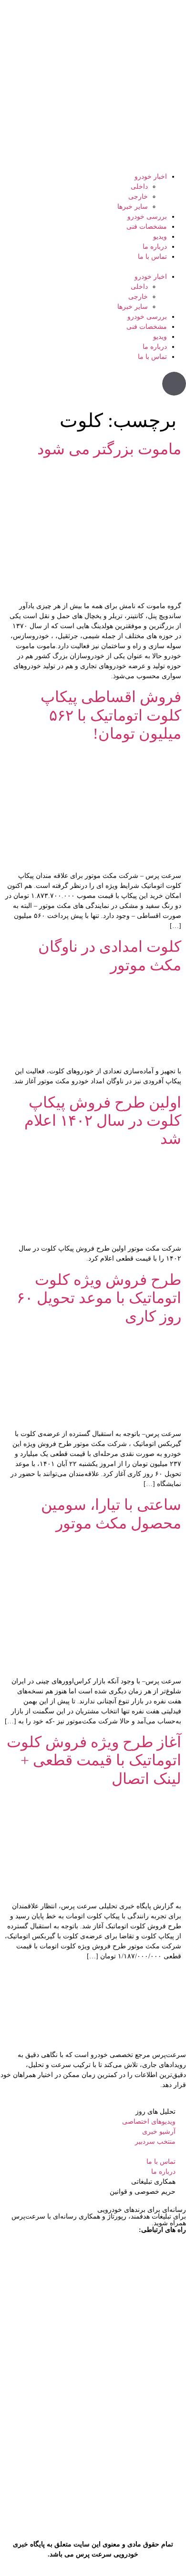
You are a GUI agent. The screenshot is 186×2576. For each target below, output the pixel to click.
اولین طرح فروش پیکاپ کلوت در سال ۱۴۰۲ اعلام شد (103, 1121)
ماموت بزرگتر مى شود (107, 449)
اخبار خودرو (151, 177)
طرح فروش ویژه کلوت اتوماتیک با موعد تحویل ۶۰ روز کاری (99, 1298)
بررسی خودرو (147, 217)
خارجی (138, 197)
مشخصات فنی (147, 227)
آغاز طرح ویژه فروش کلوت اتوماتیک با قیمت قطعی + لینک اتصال (94, 1760)
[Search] (174, 384)
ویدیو (160, 237)
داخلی (139, 187)
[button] (93, 267)
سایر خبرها (133, 207)
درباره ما (155, 247)
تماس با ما (152, 257)
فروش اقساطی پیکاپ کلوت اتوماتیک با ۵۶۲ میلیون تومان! (111, 715)
